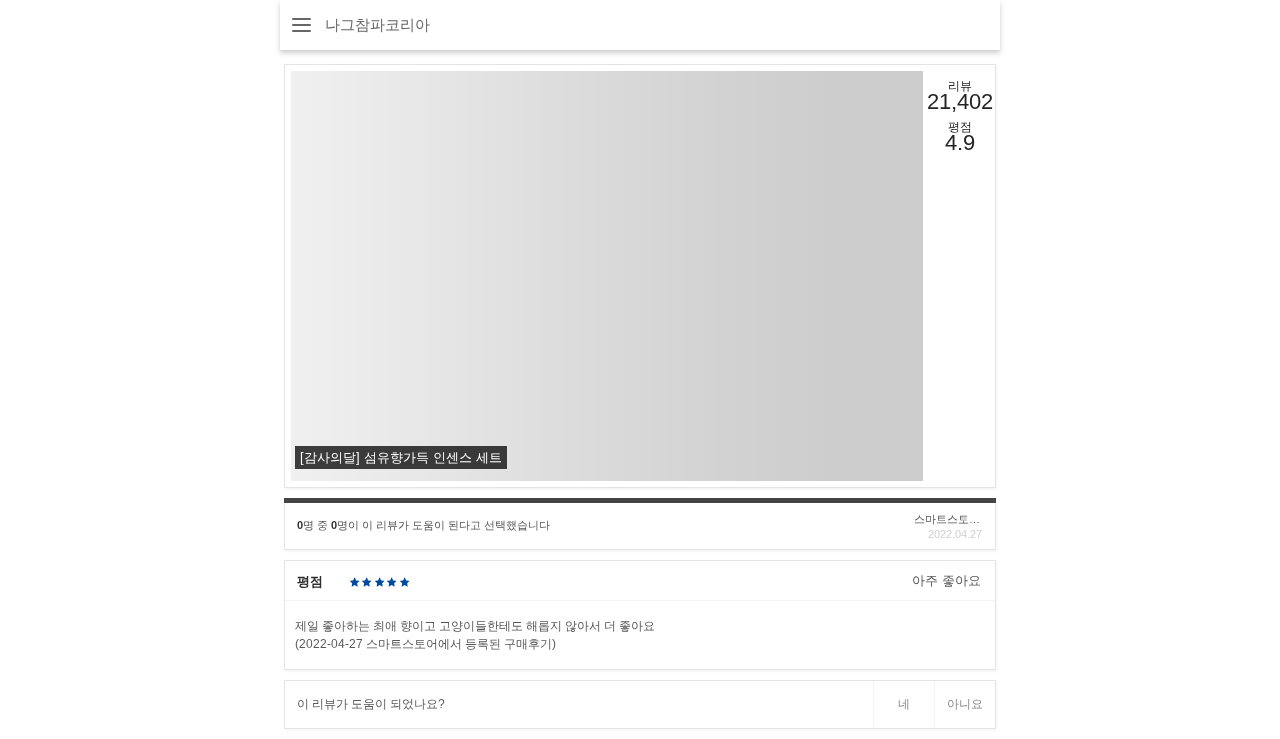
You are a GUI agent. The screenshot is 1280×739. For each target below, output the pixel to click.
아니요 (965, 704)
